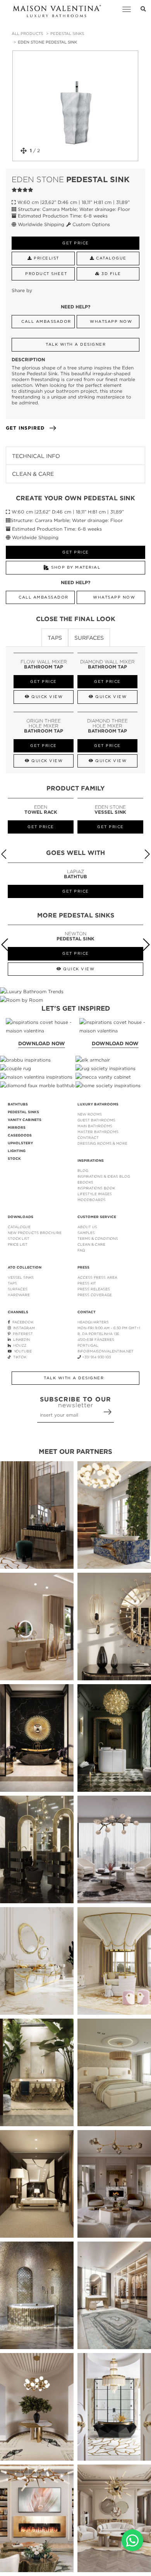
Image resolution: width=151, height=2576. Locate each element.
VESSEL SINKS (21, 1277)
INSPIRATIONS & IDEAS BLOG (104, 1176)
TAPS (12, 1283)
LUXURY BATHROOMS (98, 1104)
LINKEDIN (20, 1339)
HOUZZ (19, 1345)
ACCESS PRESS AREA (97, 1277)
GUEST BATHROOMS (96, 1120)
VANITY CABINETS (25, 1120)
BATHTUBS (18, 1104)
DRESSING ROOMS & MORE (102, 1143)
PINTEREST (22, 1334)
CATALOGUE (19, 1227)
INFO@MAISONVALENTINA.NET (106, 1351)
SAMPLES (86, 1233)
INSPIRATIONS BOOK (96, 1188)
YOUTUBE (22, 1351)
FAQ (81, 1250)
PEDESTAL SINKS (67, 34)
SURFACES (18, 1289)
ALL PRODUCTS (27, 34)
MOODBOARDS (92, 1200)
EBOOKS (85, 1182)
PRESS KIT (87, 1283)
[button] (147, 854)
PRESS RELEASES (94, 1289)
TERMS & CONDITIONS (98, 1238)
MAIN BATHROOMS (95, 1126)
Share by (22, 290)
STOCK (14, 1159)
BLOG (83, 1171)
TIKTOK (19, 1357)
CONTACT (87, 1312)
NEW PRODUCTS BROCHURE (35, 1233)
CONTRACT (88, 1137)
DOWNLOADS (21, 1217)
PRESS (83, 1267)
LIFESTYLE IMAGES (95, 1194)
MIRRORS (17, 1128)
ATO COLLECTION (25, 1267)
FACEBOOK (22, 1322)
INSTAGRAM (23, 1328)
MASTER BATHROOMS (98, 1132)
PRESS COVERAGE (95, 1295)
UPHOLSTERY (20, 1143)
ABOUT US (87, 1227)
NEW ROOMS (90, 1114)
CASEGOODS (20, 1135)
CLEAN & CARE (91, 1244)
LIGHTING (17, 1151)
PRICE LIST (18, 1244)
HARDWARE (19, 1295)
